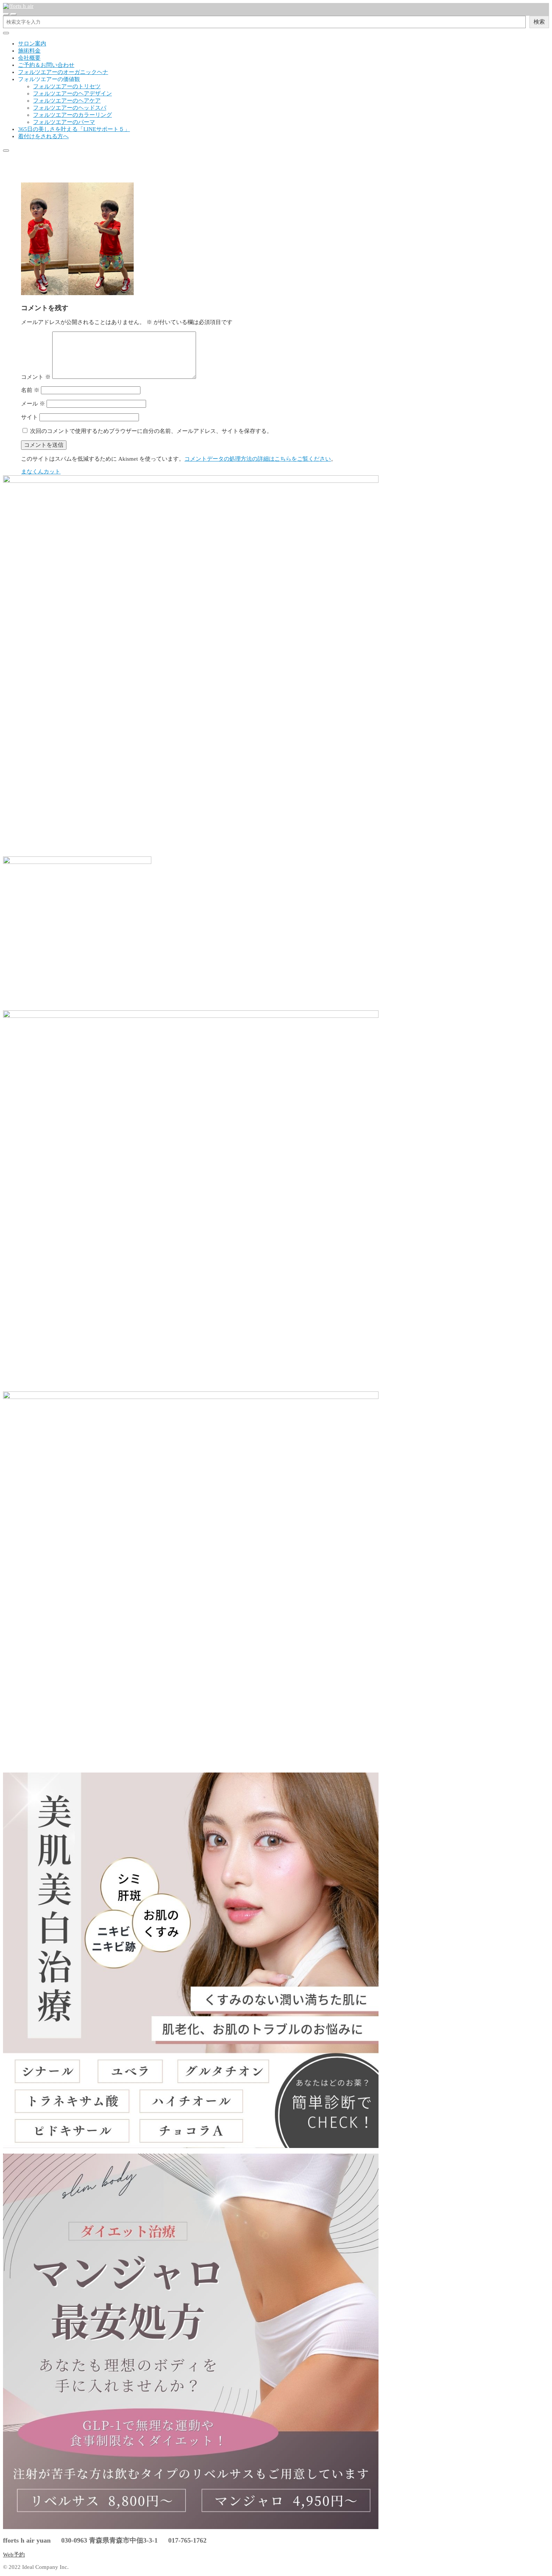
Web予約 (14, 2555)
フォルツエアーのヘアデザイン (72, 93)
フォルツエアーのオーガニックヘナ (63, 72)
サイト (29, 417)
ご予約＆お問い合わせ (46, 65)
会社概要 (29, 58)
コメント (36, 377)
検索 (539, 22)
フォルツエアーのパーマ (64, 122)
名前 (30, 390)
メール (33, 404)
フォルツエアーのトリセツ (67, 86)
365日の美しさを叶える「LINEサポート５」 (74, 129)
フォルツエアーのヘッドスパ (70, 108)
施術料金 (29, 51)
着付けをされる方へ (43, 136)
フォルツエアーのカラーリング (72, 115)
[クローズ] (6, 33)
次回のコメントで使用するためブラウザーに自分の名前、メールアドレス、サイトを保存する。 (151, 431)
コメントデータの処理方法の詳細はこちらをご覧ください (258, 459)
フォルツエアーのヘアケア (67, 101)
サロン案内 (32, 44)
